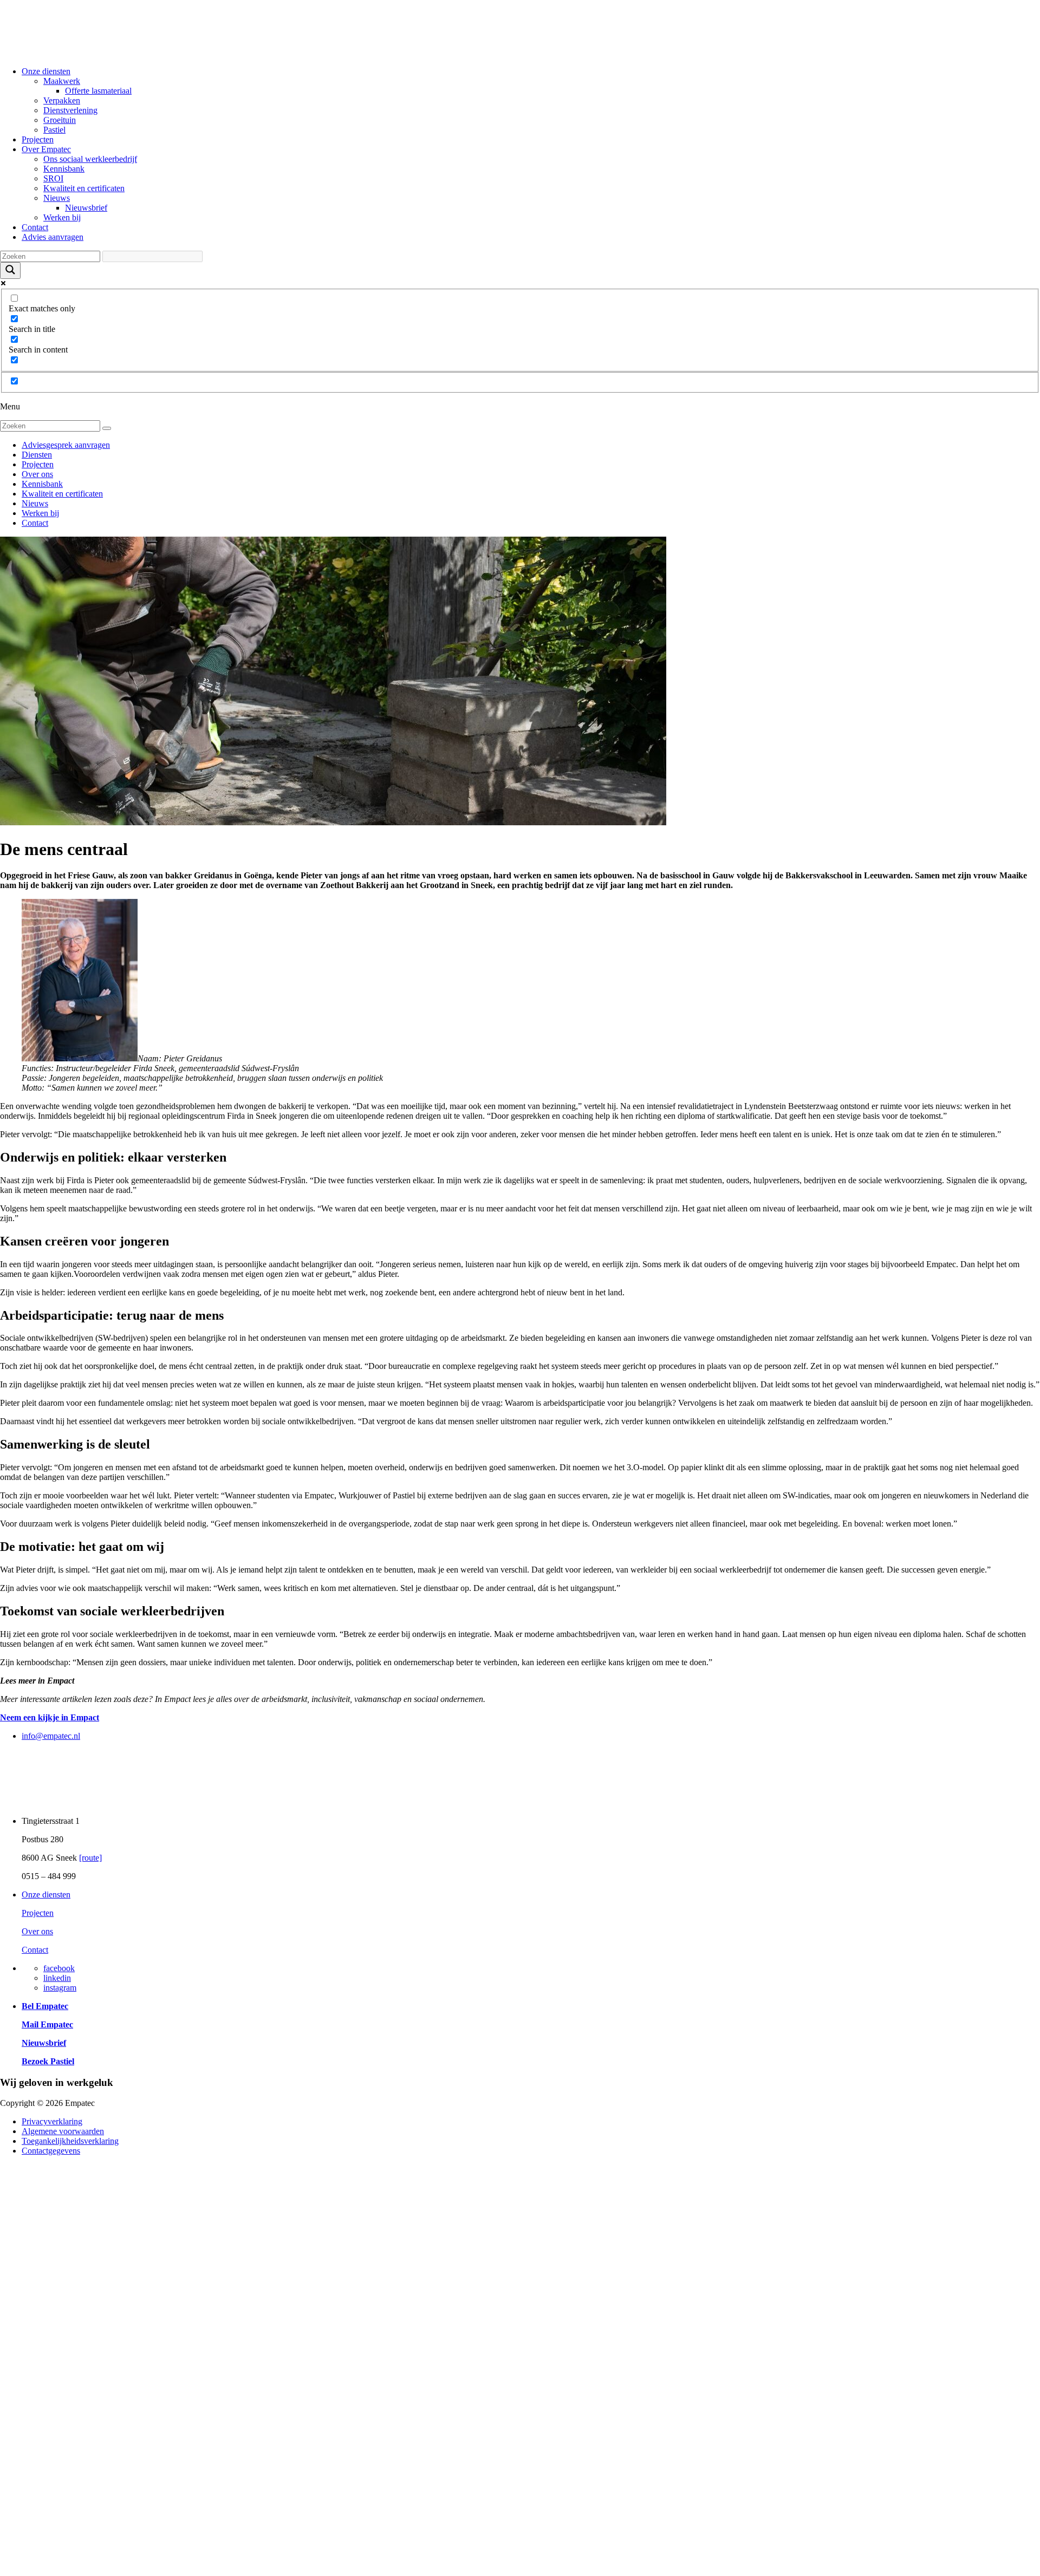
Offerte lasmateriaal (98, 91)
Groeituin (60, 120)
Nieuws (57, 198)
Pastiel (54, 130)
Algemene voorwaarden (63, 2131)
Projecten (38, 139)
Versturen (49, 2515)
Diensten (37, 455)
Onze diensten (46, 71)
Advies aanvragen (53, 237)
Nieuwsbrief (86, 208)
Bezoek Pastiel (48, 2061)
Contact (35, 227)
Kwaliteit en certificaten (84, 188)
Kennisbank (64, 169)
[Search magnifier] (10, 270)
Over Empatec (46, 149)
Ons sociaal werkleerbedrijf (90, 159)
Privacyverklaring (52, 2121)
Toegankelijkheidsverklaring (70, 2141)
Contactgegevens (51, 2151)
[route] (90, 1858)
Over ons (37, 474)
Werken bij (62, 217)
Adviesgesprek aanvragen (66, 445)
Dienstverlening (70, 110)
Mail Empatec (47, 2024)
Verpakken (62, 100)
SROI (53, 178)
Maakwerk (62, 81)
